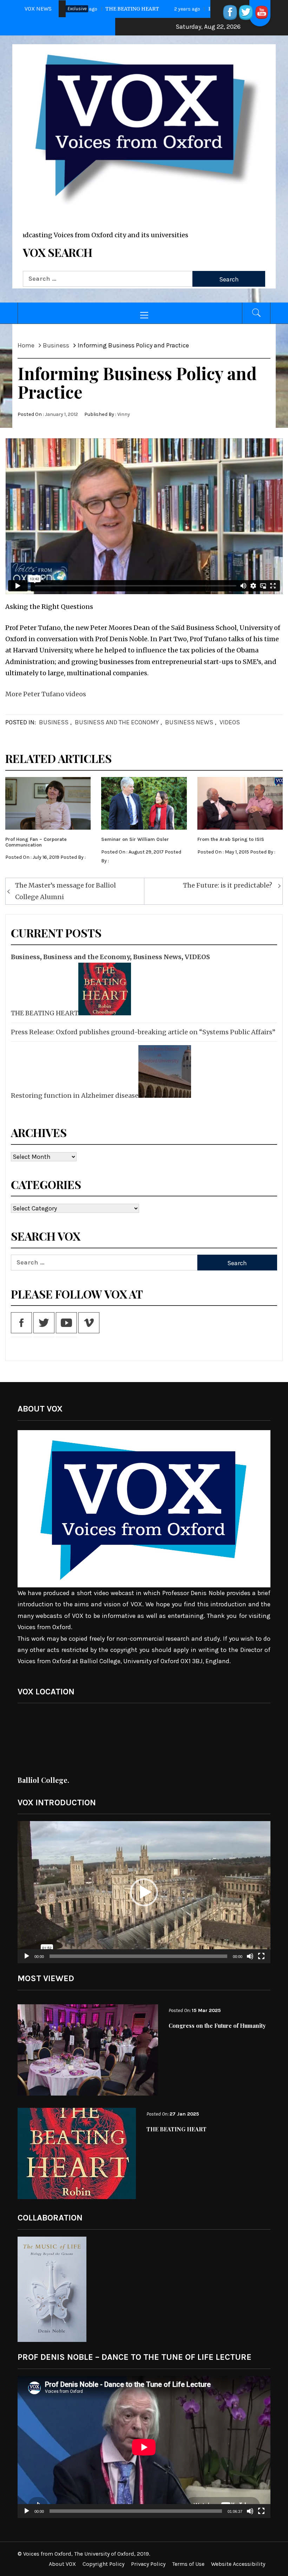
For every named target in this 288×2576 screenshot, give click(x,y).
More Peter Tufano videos (46, 694)
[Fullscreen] (261, 1961)
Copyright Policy (103, 2564)
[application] (144, 1892)
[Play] (27, 1961)
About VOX (62, 2564)
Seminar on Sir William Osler (135, 839)
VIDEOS (230, 722)
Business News (189, 722)
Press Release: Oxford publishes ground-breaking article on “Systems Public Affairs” (143, 1032)
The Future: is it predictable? (228, 885)
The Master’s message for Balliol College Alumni (66, 891)
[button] (144, 1892)
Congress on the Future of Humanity (217, 2026)
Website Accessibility (238, 2564)
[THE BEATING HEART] (104, 989)
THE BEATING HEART (45, 1013)
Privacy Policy (148, 2564)
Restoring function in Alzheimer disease (75, 1096)
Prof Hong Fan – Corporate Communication (36, 842)
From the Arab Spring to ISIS (231, 839)
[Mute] (250, 1961)
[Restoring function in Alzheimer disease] (164, 1071)
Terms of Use (188, 2564)
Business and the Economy (117, 722)
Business (54, 722)
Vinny (124, 414)
